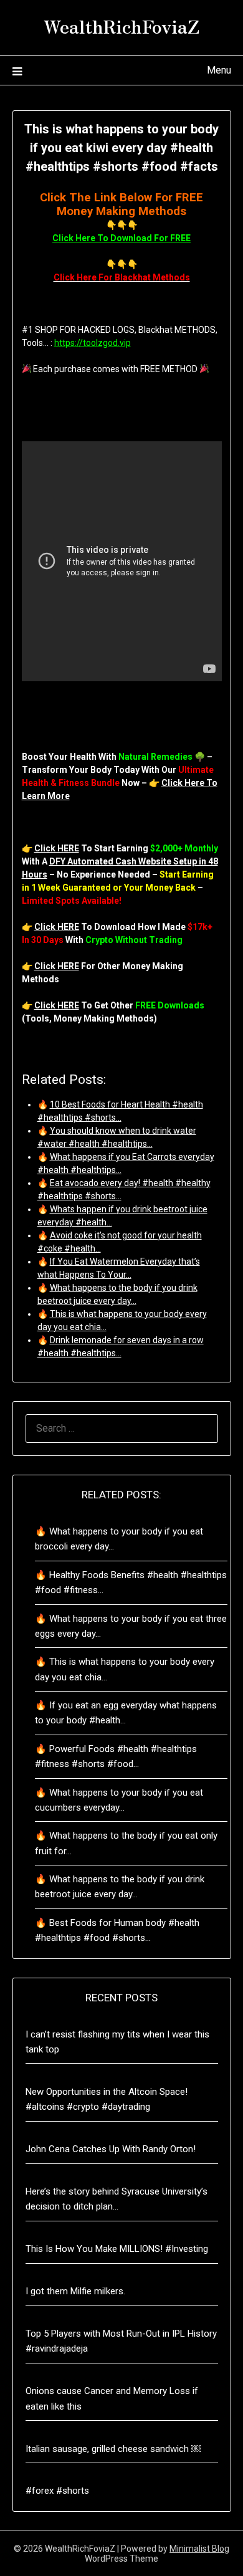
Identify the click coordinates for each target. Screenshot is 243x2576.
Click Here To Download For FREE (121, 238)
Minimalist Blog (199, 2549)
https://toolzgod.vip (93, 343)
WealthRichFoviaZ (121, 26)
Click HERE (57, 848)
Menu (219, 70)
